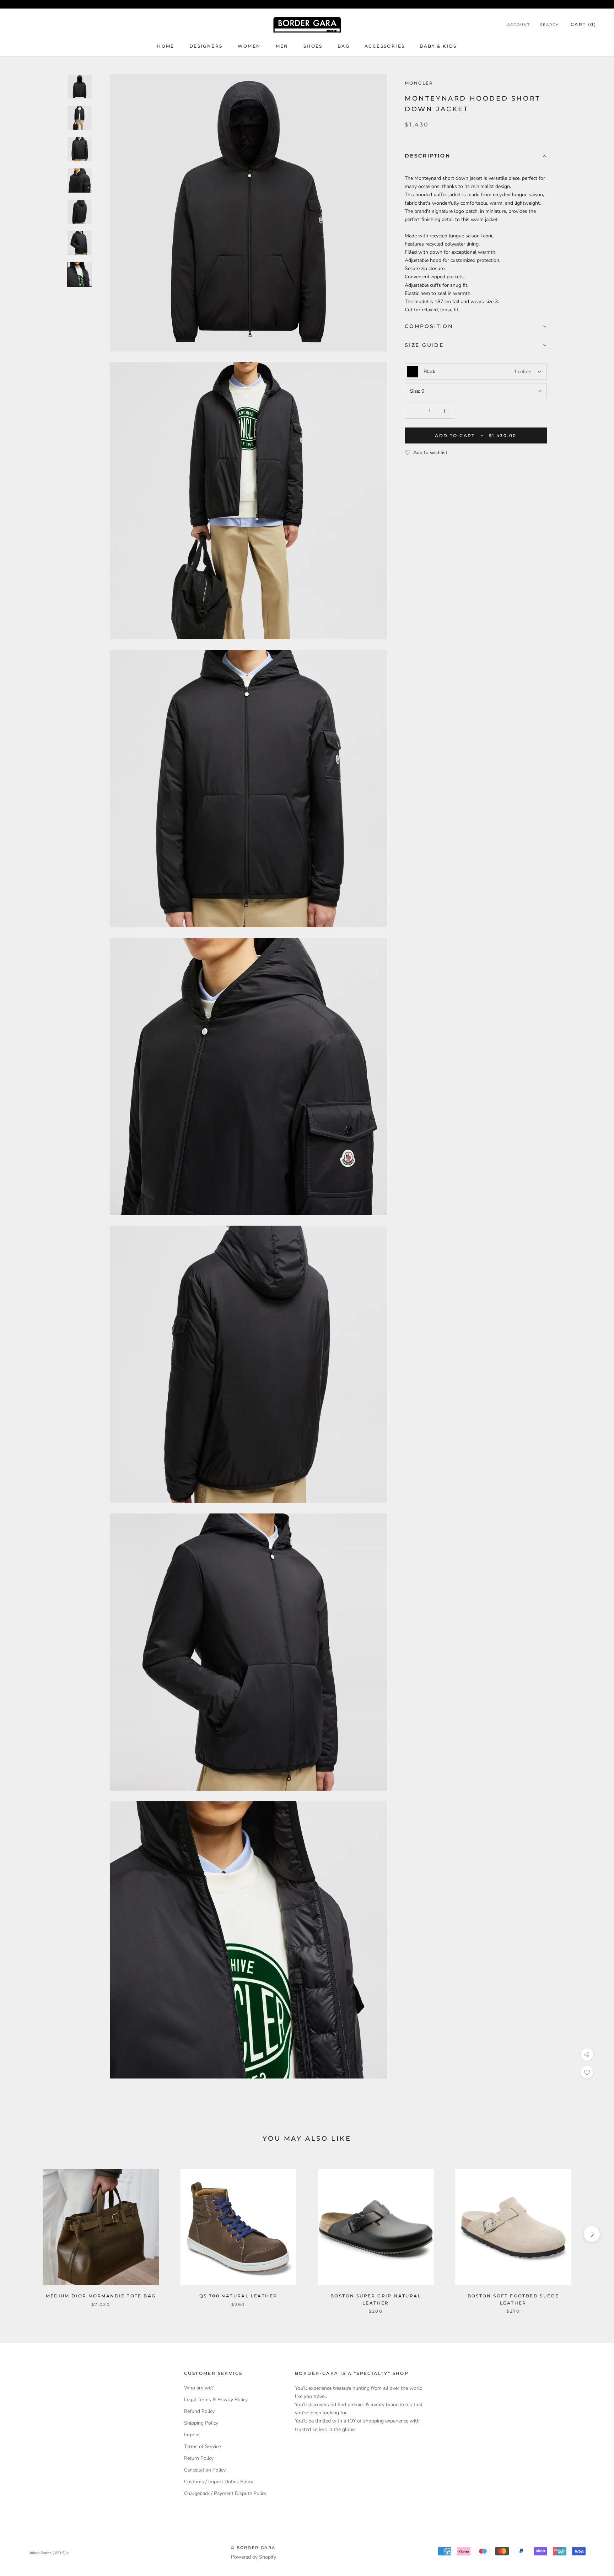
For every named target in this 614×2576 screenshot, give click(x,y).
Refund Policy (199, 2411)
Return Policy (199, 2458)
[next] (592, 2234)
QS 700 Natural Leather (238, 2296)
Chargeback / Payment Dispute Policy (225, 2493)
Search (550, 25)
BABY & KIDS (438, 46)
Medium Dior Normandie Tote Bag (101, 2296)
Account (519, 25)
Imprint (192, 2435)
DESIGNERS (206, 46)
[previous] (22, 2234)
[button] (476, 157)
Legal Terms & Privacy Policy (216, 2400)
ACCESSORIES (385, 46)
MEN (282, 46)
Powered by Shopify (254, 2557)
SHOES (313, 46)
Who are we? (199, 2388)
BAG (344, 46)
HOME (166, 46)
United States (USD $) (47, 2553)
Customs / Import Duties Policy (219, 2482)
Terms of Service (202, 2446)
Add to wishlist (430, 453)
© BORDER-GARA (253, 2548)
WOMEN (249, 46)
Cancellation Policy (205, 2470)
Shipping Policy (201, 2423)
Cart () (583, 24)
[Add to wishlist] (587, 2072)
